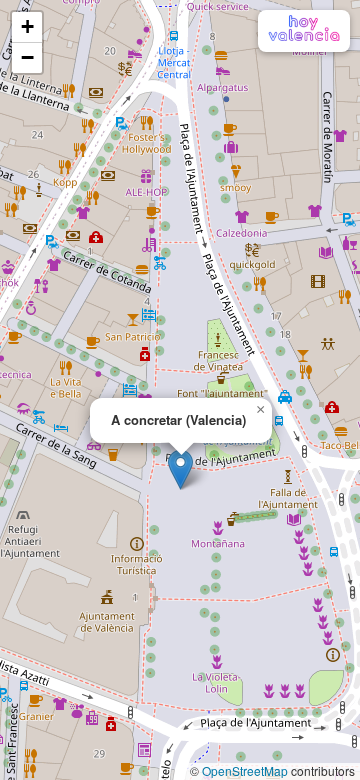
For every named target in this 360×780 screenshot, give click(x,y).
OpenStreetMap (245, 770)
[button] (180, 469)
